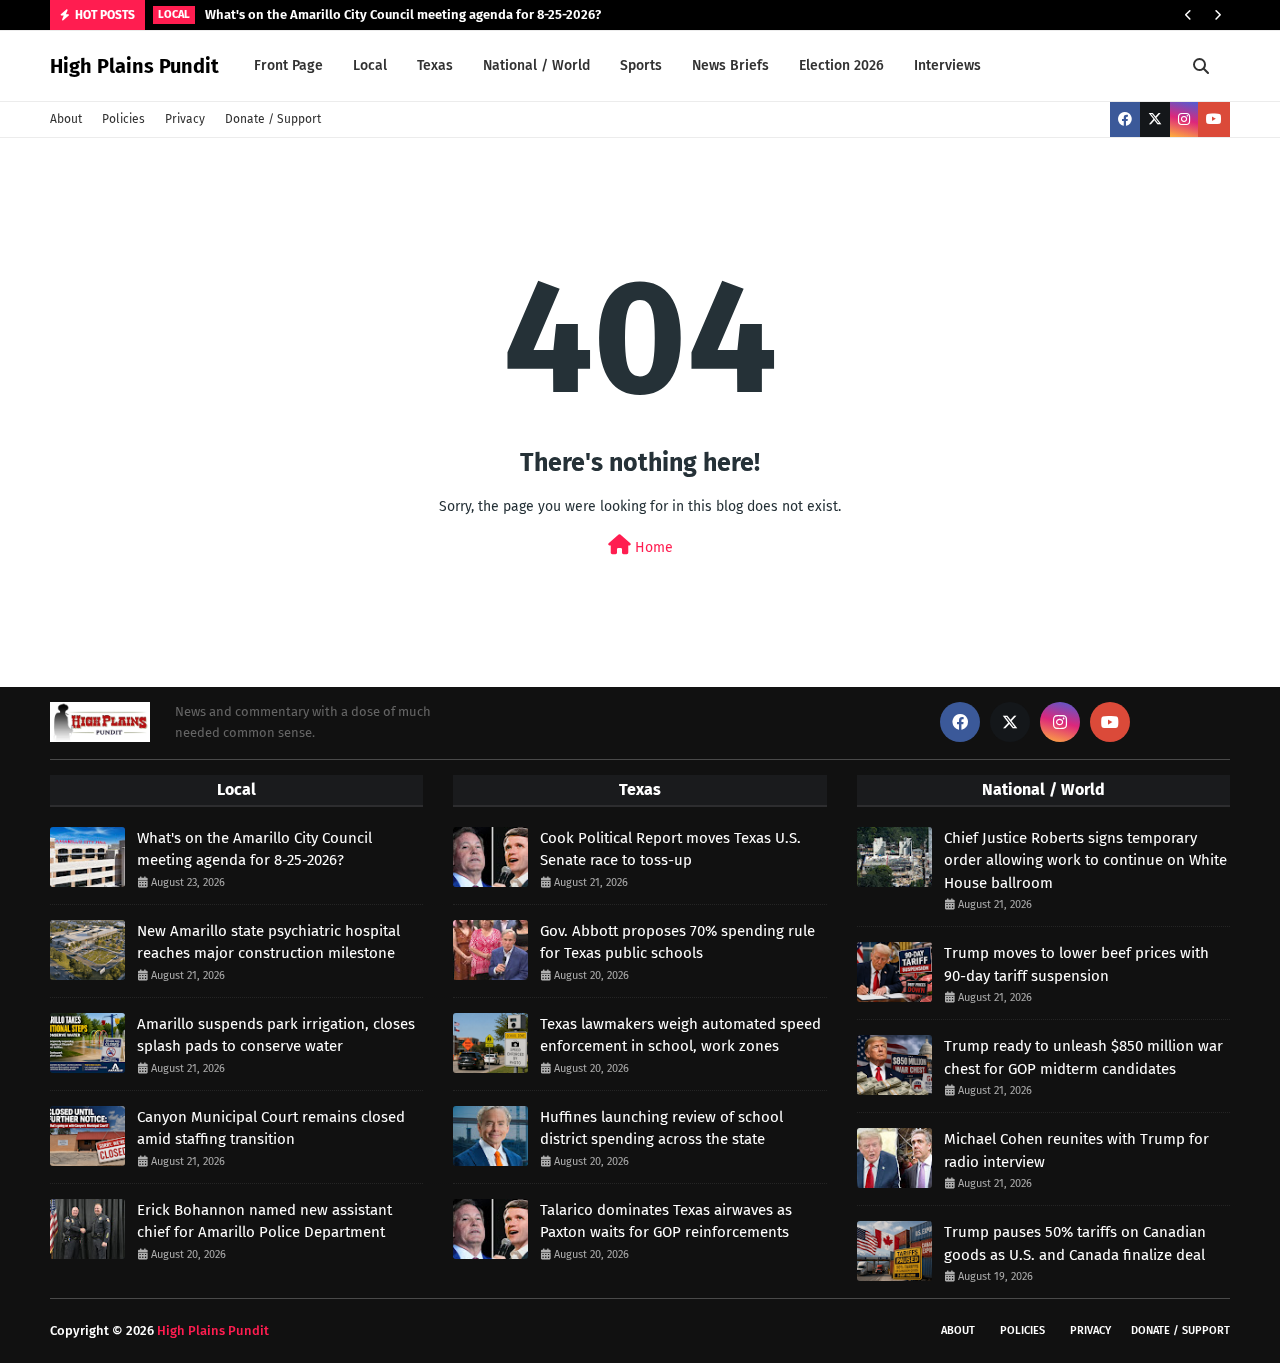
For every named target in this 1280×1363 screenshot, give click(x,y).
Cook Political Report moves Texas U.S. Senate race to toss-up (670, 849)
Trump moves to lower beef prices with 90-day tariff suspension (1076, 964)
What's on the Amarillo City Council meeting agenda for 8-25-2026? (403, 14)
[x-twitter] (1155, 119)
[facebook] (1125, 119)
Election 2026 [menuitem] (841, 65)
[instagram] (1184, 119)
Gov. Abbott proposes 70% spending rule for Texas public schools (677, 942)
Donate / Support (273, 119)
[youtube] (1214, 119)
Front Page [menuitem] (288, 65)
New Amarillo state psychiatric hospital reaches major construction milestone (268, 942)
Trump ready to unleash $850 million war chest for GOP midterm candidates (1083, 1057)
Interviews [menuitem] (947, 65)
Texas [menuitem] (435, 65)
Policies (123, 119)
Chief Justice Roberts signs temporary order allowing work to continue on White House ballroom (1085, 860)
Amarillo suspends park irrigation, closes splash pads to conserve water (276, 1035)
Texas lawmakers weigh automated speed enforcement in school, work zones (680, 1035)
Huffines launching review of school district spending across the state (661, 1128)
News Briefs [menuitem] (730, 65)
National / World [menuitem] (536, 65)
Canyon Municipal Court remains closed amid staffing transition (271, 1128)
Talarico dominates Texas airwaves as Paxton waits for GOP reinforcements (666, 1221)
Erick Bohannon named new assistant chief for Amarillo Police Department (264, 1221)
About (66, 119)
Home (652, 547)
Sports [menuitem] (641, 65)
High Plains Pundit (134, 66)
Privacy (185, 119)
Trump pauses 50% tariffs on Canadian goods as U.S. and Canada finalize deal (1075, 1243)
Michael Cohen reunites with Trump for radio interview (1076, 1150)
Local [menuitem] (370, 65)
